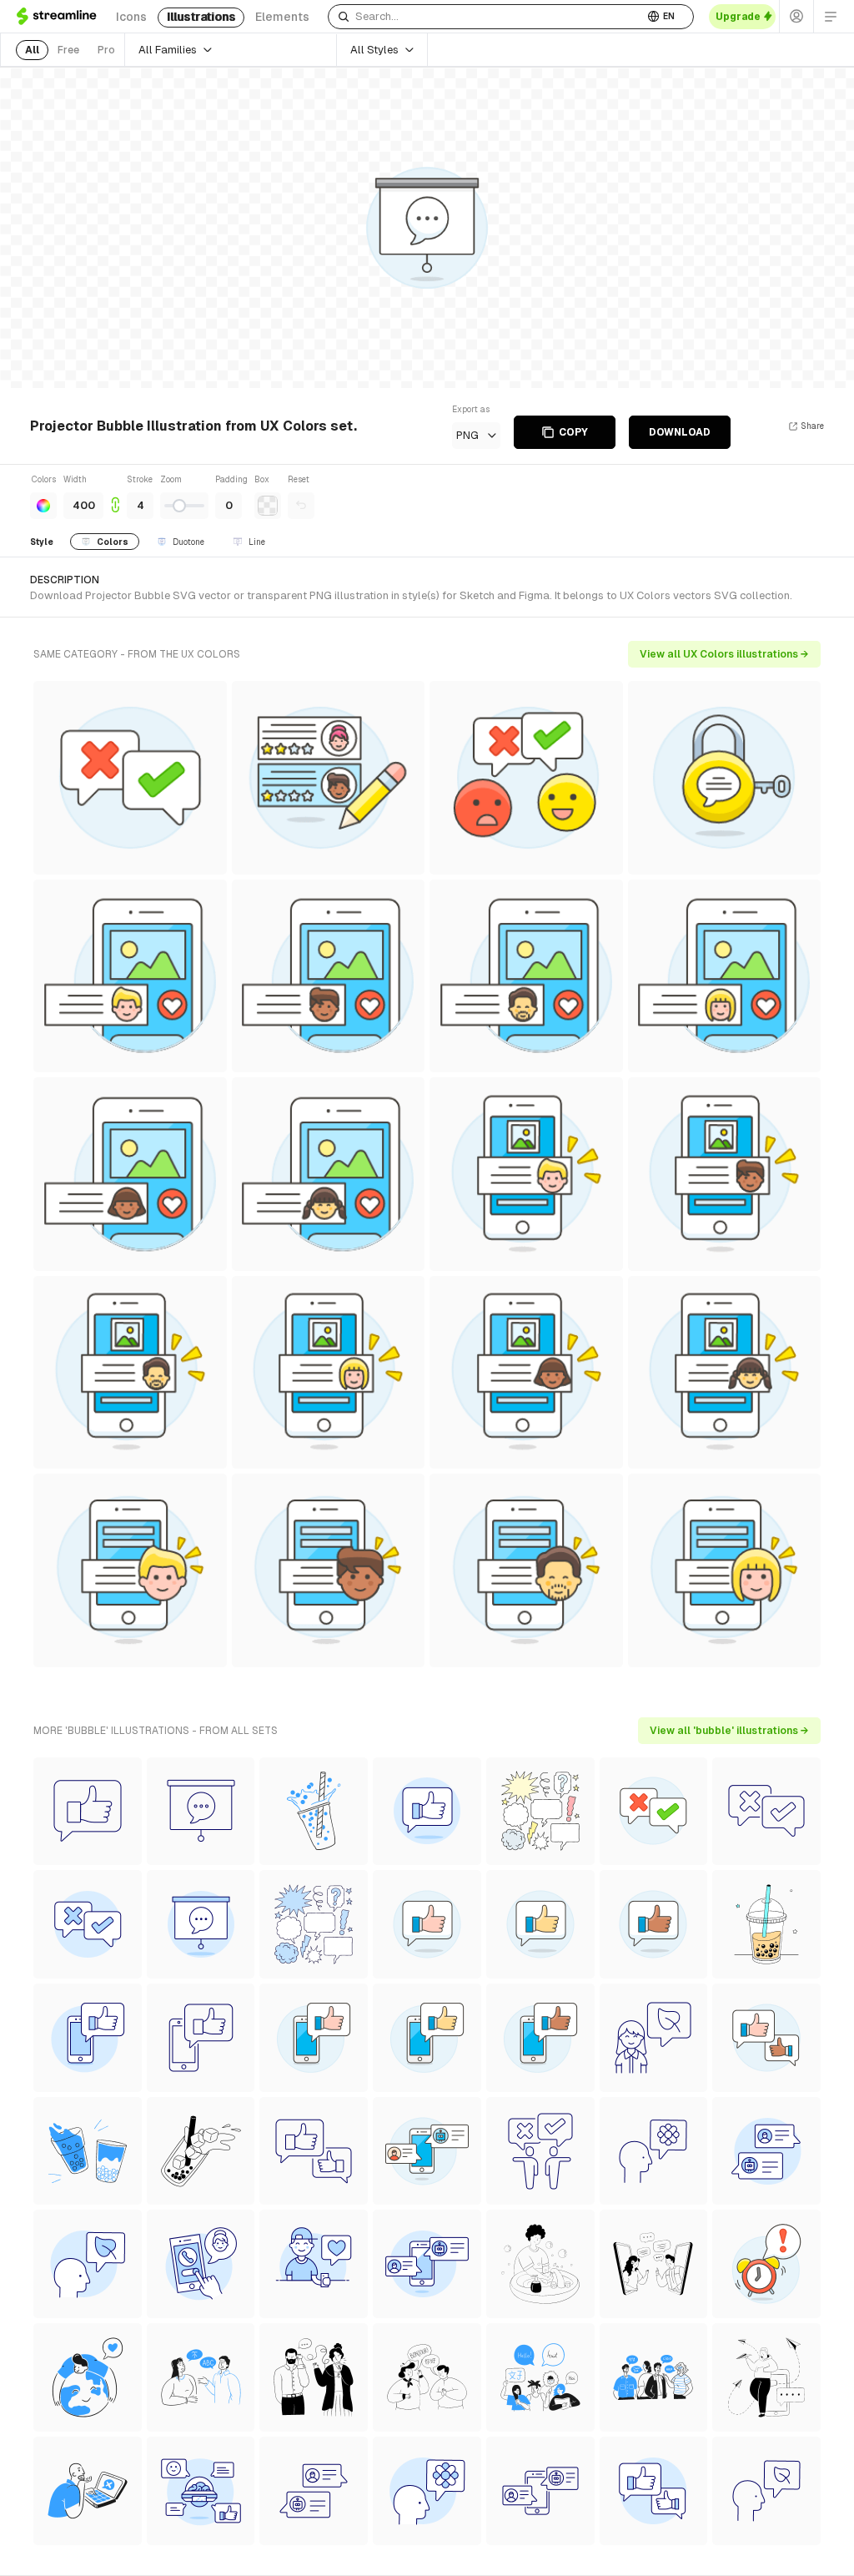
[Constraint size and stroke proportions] (115, 496)
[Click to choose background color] (268, 506)
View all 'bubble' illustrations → (729, 1731)
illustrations (201, 17)
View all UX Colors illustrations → (724, 654)
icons (131, 17)
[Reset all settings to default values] (301, 506)
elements (282, 17)
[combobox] (486, 17)
